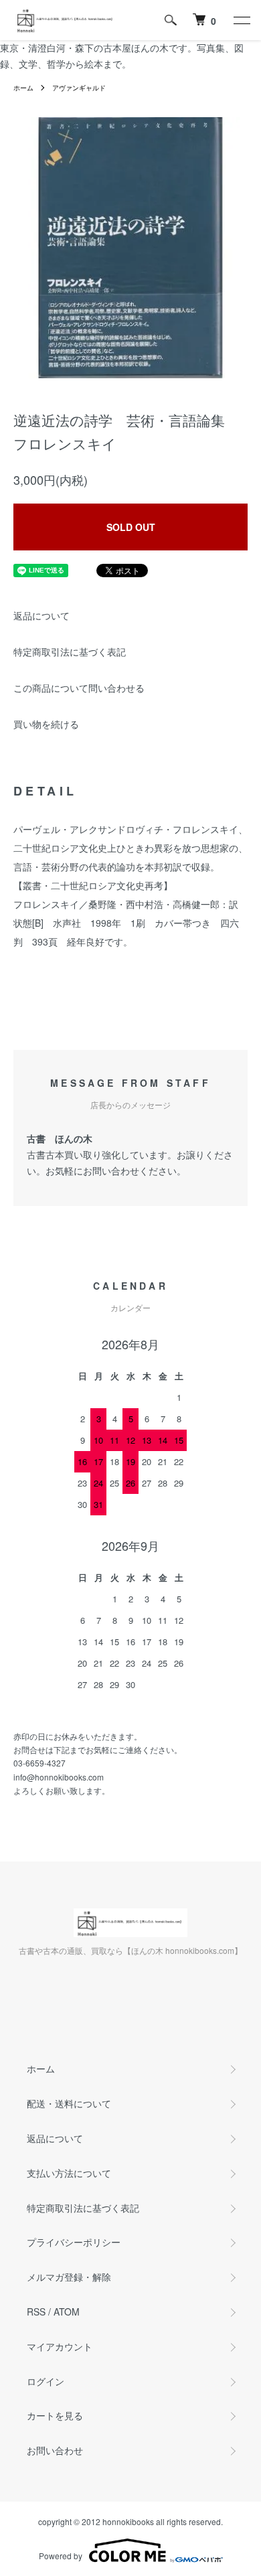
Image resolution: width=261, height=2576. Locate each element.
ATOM (67, 2312)
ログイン (46, 2381)
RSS (36, 2312)
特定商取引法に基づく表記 (70, 652)
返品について (41, 615)
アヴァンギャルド (79, 88)
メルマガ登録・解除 (69, 2277)
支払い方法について (69, 2173)
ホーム (23, 88)
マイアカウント (60, 2346)
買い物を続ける (46, 724)
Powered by (61, 2556)
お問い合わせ (55, 2450)
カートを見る (55, 2415)
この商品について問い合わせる (79, 688)
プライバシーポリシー (74, 2242)
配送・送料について (69, 2103)
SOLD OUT (131, 527)
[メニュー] (241, 20)
